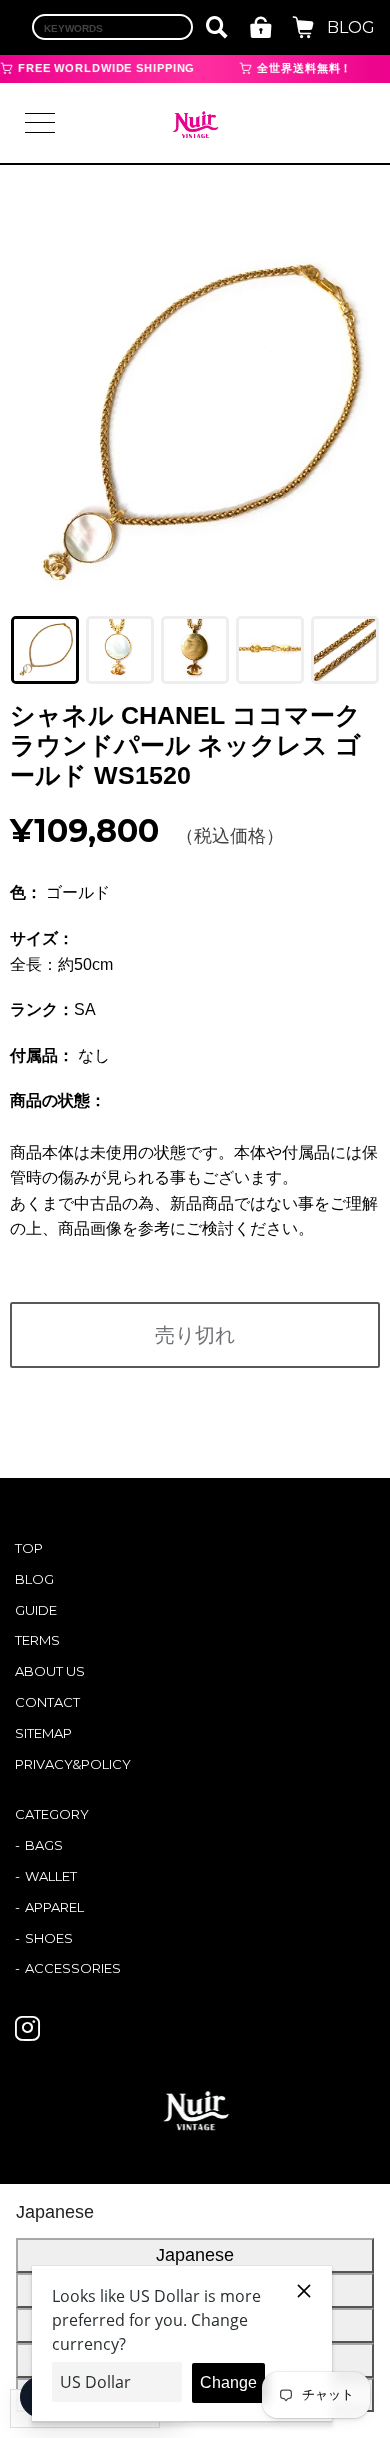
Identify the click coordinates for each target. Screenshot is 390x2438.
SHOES (49, 1938)
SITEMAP (43, 1733)
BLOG (351, 27)
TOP (29, 1548)
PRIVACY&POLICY (73, 1764)
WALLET (51, 1876)
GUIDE (36, 1610)
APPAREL (54, 1907)
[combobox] (112, 27)
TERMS (37, 1640)
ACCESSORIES (73, 1968)
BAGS (44, 1845)
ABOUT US (50, 1671)
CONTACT (47, 1702)
